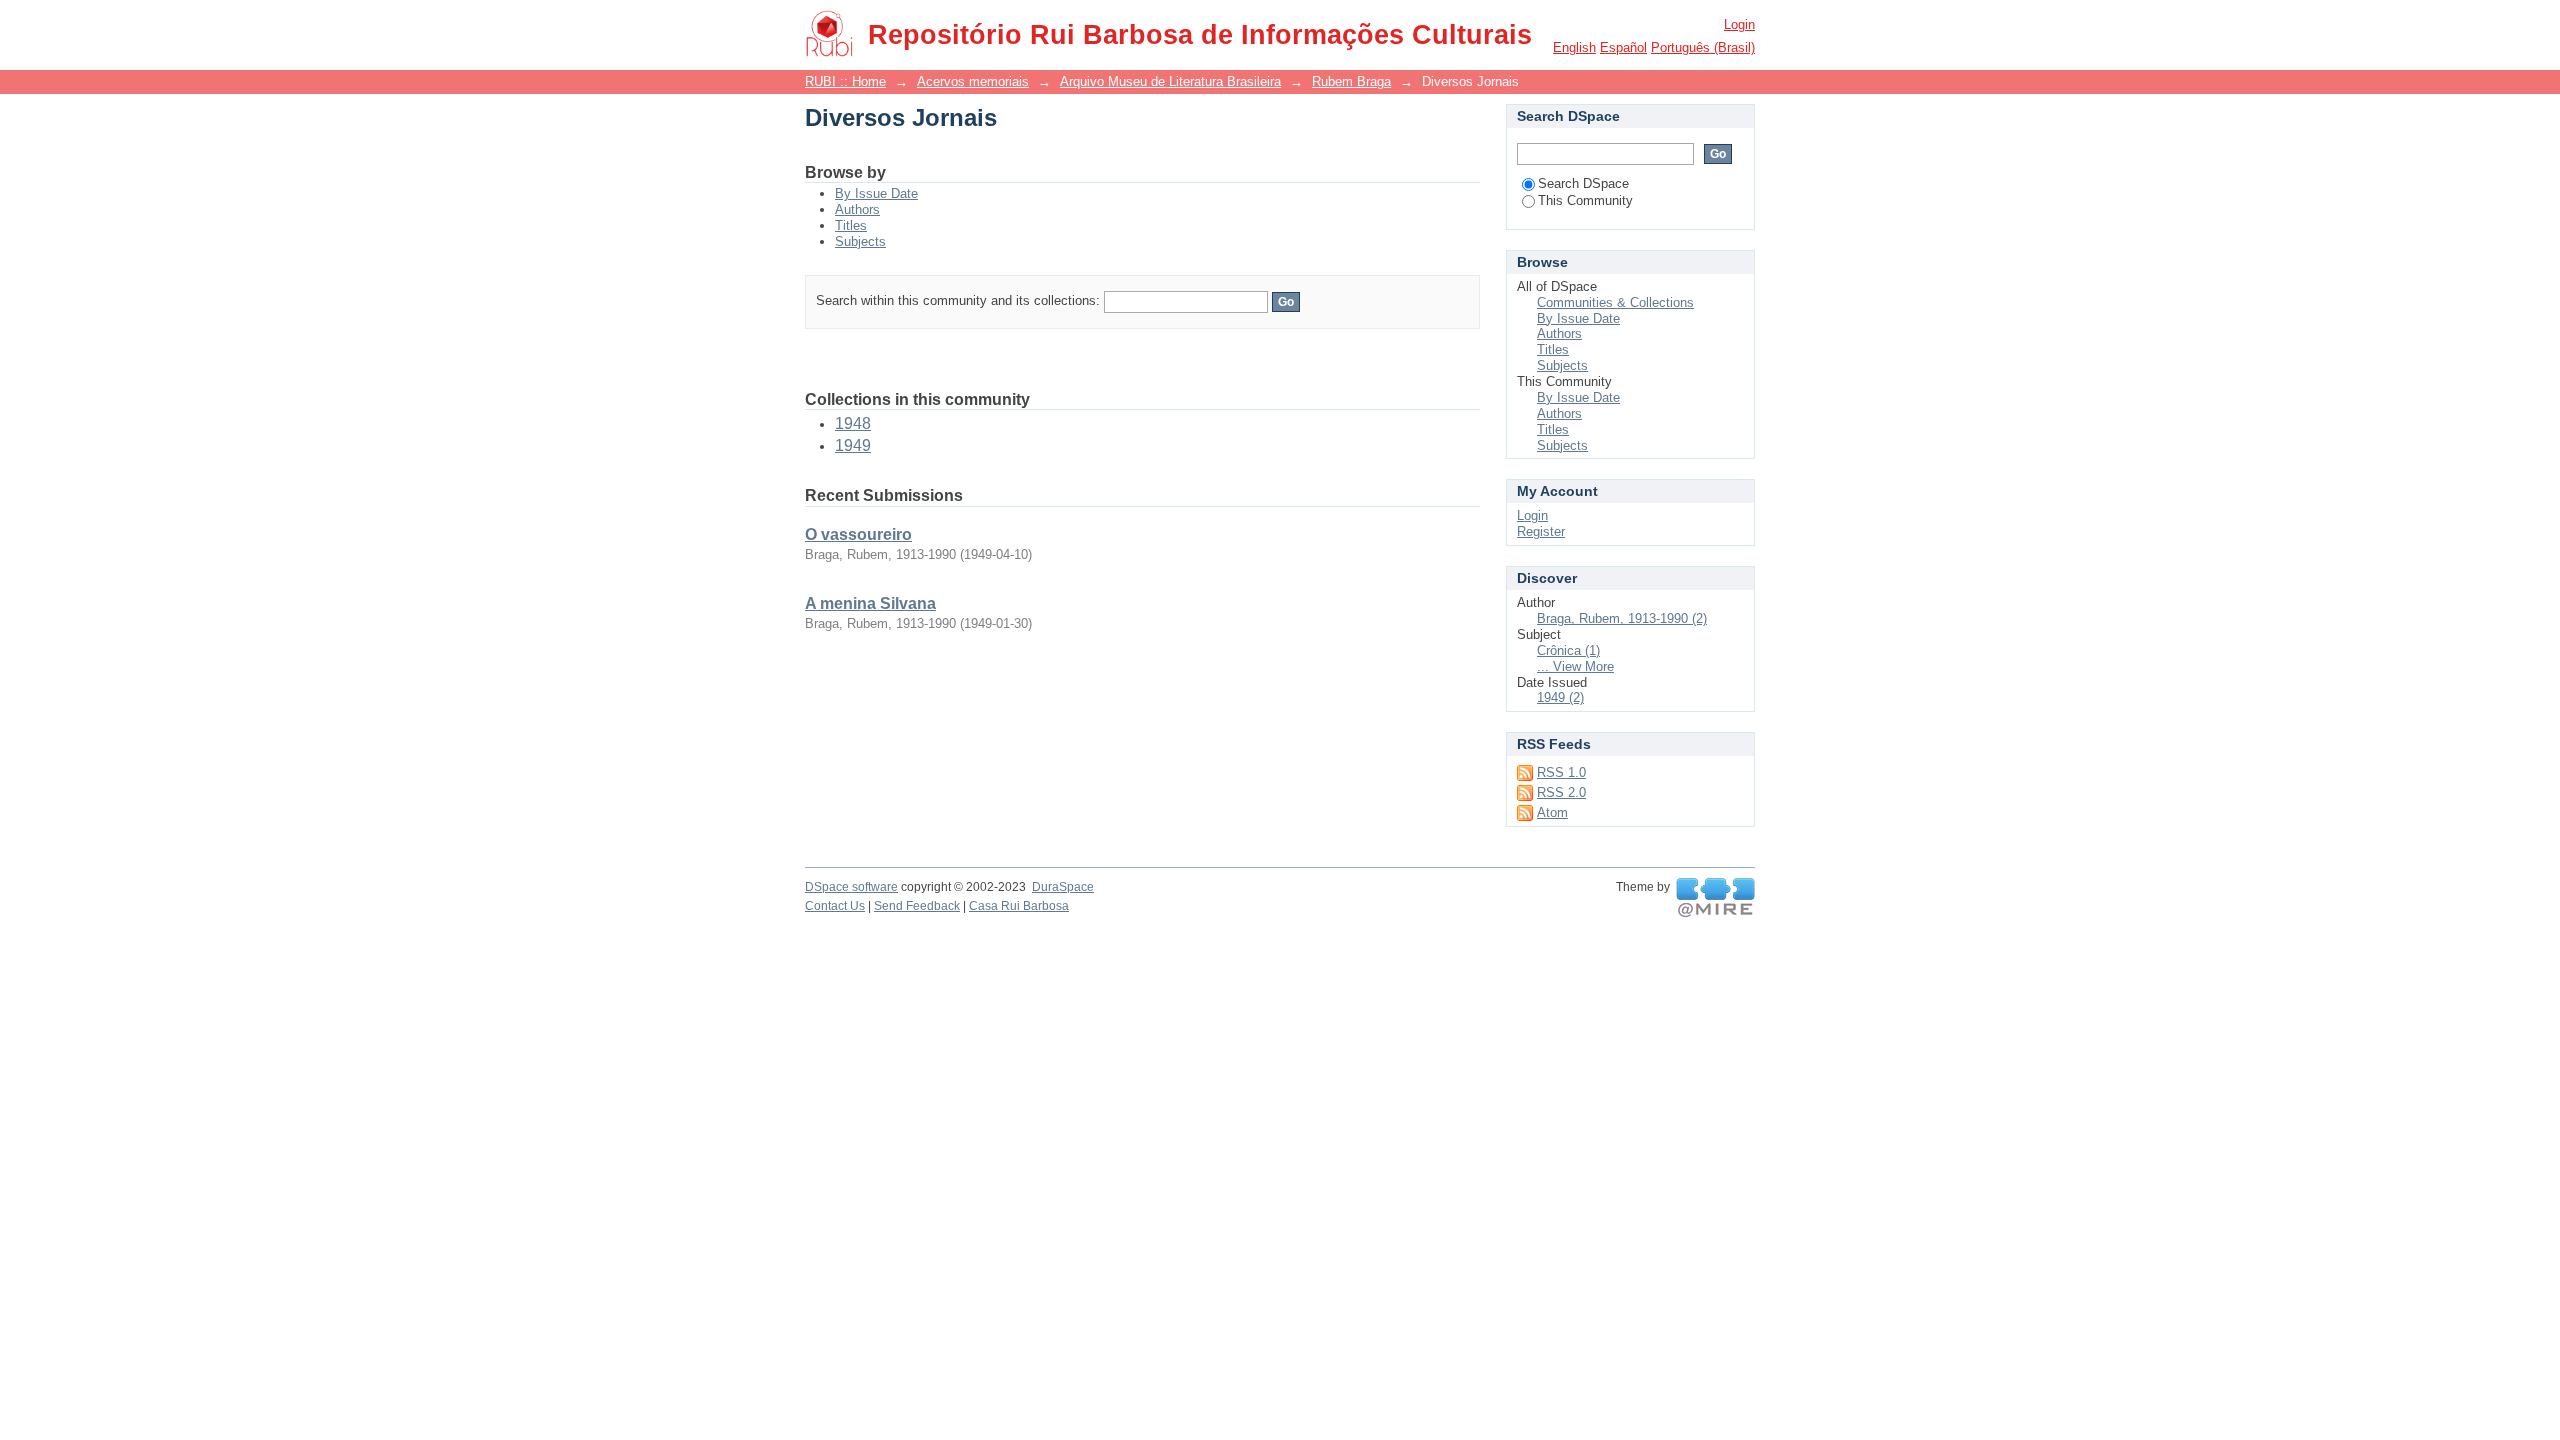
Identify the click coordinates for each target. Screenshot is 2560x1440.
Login (1739, 24)
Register (1541, 531)
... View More (1575, 666)
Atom (1552, 812)
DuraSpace (1063, 887)
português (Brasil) (1703, 47)
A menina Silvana (870, 603)
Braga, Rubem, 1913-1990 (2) (1622, 618)
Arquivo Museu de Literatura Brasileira (1170, 81)
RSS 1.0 (1561, 772)
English (1574, 47)
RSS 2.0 (1561, 792)
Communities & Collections (1615, 302)
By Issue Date (876, 193)
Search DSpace (1583, 183)
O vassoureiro (858, 534)
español (1623, 47)
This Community (1585, 200)
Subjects (860, 241)
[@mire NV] (1715, 898)
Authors (857, 209)
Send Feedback (917, 906)
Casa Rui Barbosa (1019, 906)
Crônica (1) (1568, 650)
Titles (851, 225)
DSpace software (851, 887)
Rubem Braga (1351, 81)
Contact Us (835, 906)
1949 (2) (1560, 697)
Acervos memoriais (973, 81)
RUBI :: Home (845, 81)
